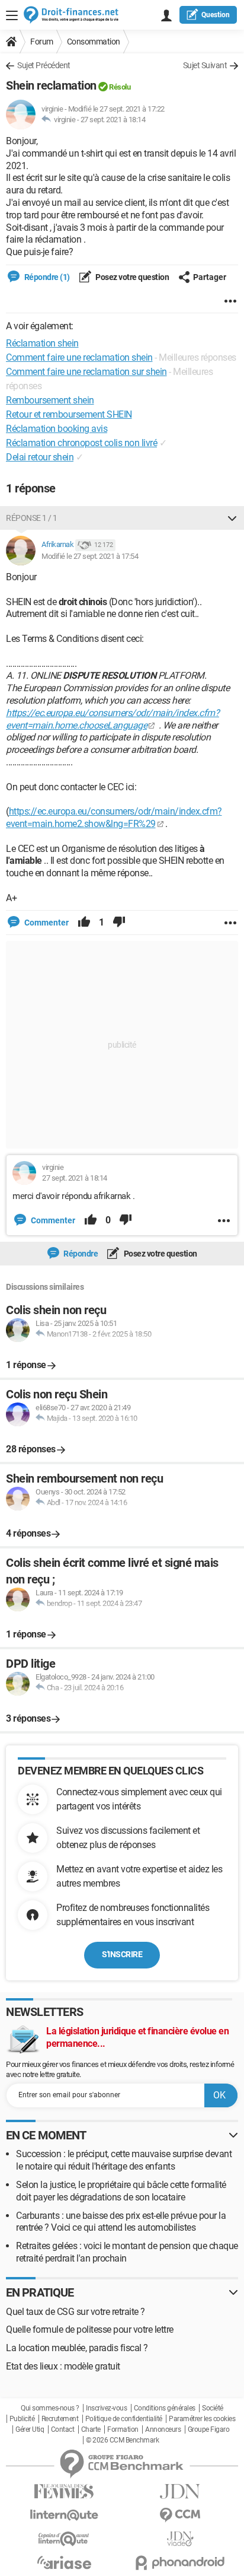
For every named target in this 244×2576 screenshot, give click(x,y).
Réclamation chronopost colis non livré (81, 443)
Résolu (120, 87)
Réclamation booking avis (57, 429)
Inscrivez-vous (106, 2408)
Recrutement (60, 2419)
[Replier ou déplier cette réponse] (232, 518)
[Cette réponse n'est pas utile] (119, 923)
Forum (42, 42)
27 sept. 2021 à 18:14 (113, 120)
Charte (91, 2429)
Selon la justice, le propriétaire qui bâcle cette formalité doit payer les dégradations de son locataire (121, 2191)
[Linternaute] (64, 2515)
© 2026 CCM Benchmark (122, 2440)
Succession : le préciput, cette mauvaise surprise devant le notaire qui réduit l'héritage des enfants (124, 2160)
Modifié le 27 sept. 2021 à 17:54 (90, 556)
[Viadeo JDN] (180, 2539)
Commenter (46, 923)
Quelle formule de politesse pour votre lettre (90, 2329)
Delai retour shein (40, 457)
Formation (123, 2429)
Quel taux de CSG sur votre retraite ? (76, 2312)
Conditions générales (165, 2408)
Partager (210, 277)
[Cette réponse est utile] (84, 923)
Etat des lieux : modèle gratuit (63, 2366)
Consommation (94, 42)
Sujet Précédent (44, 65)
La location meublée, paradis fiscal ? (77, 2348)
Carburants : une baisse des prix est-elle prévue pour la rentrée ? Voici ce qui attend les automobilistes (121, 2222)
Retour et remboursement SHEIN (69, 414)
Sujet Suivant (205, 65)
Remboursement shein (50, 400)
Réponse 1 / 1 (32, 518)
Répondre (80, 1254)
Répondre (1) (46, 277)
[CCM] (180, 2515)
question (216, 15)
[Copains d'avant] (64, 2539)
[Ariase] (64, 2562)
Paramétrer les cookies (202, 2419)
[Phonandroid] (180, 2563)
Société (213, 2408)
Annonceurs (163, 2429)
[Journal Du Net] (180, 2491)
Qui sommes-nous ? (50, 2408)
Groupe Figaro (209, 2429)
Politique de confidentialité (124, 2419)
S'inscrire (122, 1954)
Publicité (22, 2419)
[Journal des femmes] (64, 2491)
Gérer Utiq (30, 2429)
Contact (63, 2429)
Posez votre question (132, 277)
